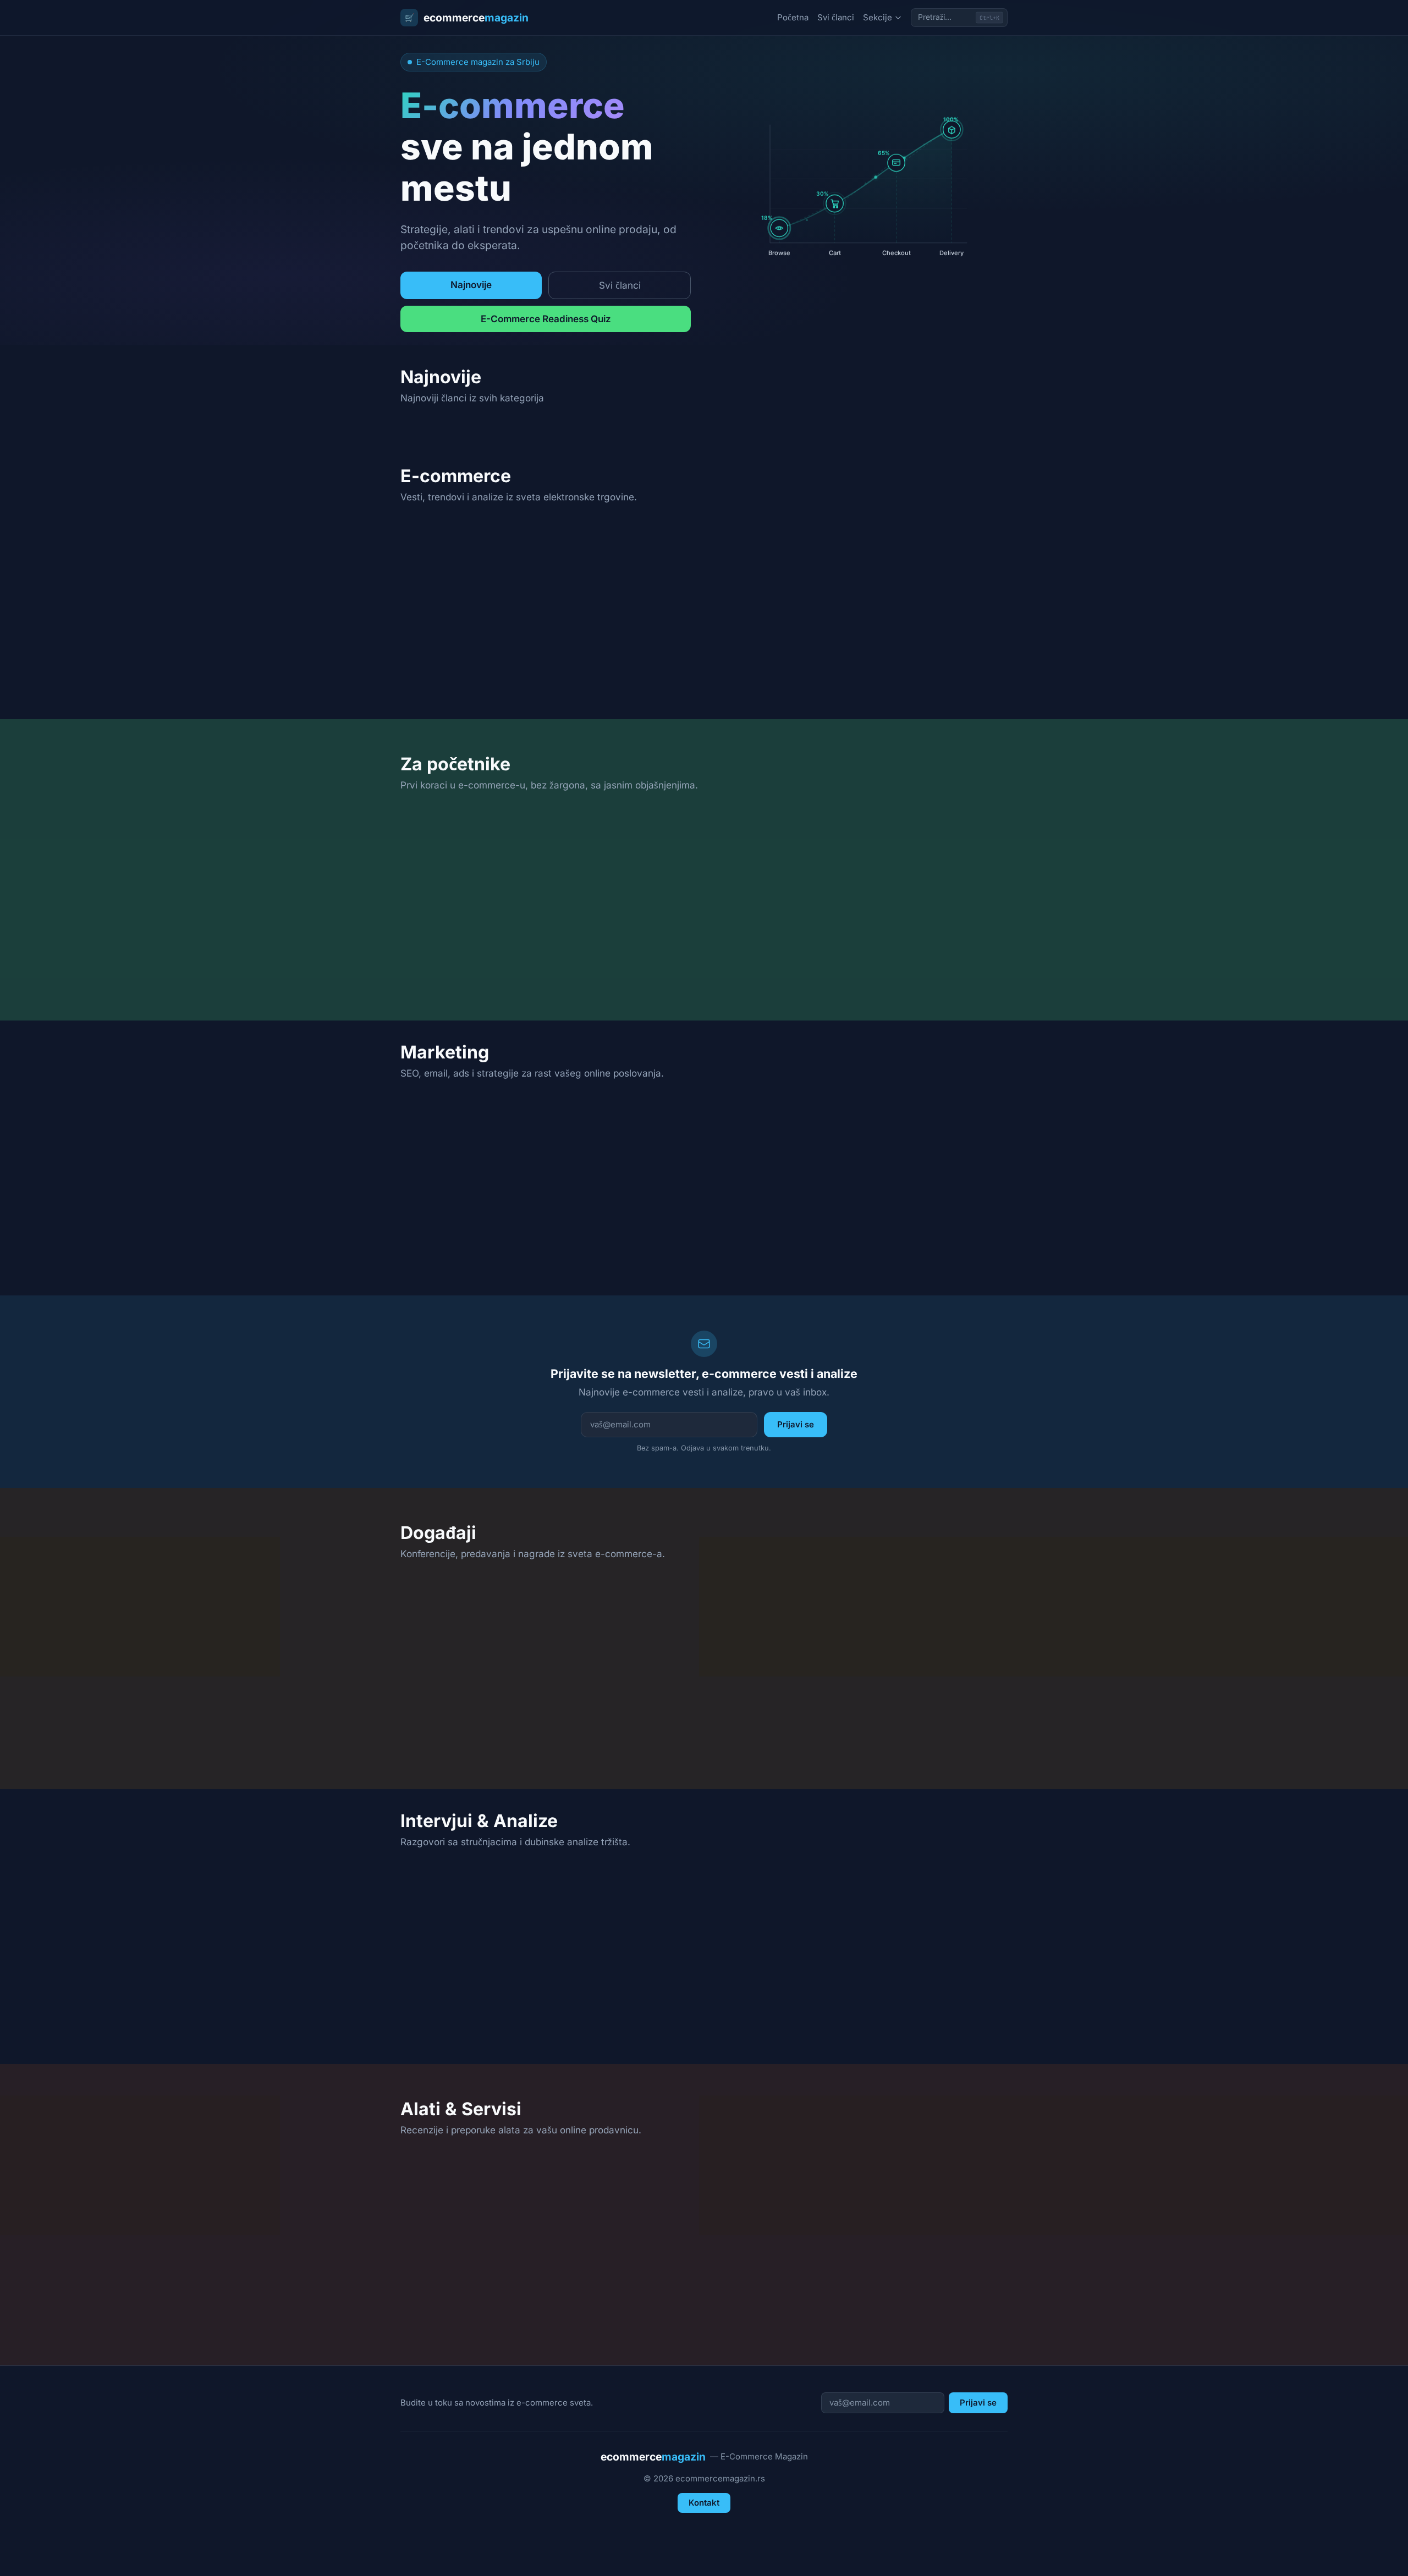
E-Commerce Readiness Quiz (546, 319)
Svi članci (836, 17)
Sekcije (878, 17)
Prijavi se (796, 1424)
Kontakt (704, 2503)
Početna (793, 17)
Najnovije (471, 285)
